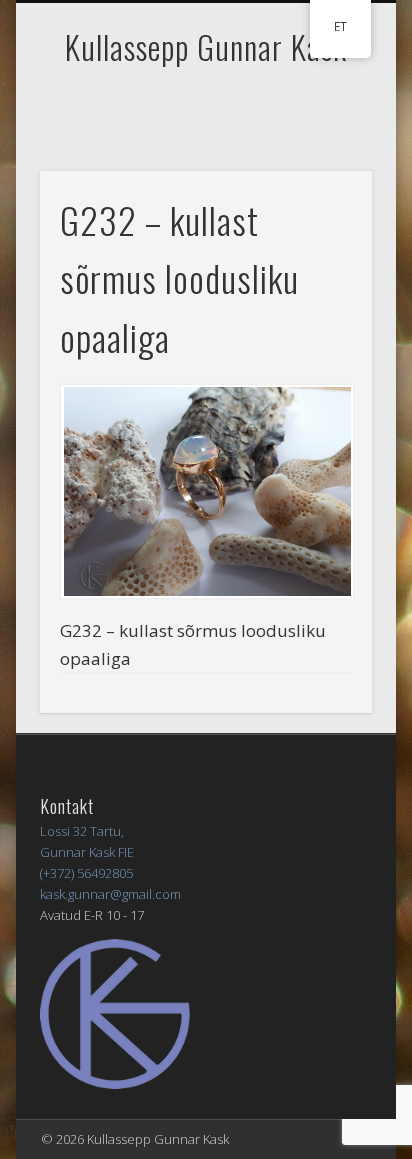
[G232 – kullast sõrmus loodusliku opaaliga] (206, 491)
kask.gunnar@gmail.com (110, 894)
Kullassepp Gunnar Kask (206, 46)
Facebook (203, 107)
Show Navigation (323, 179)
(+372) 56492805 (86, 873)
